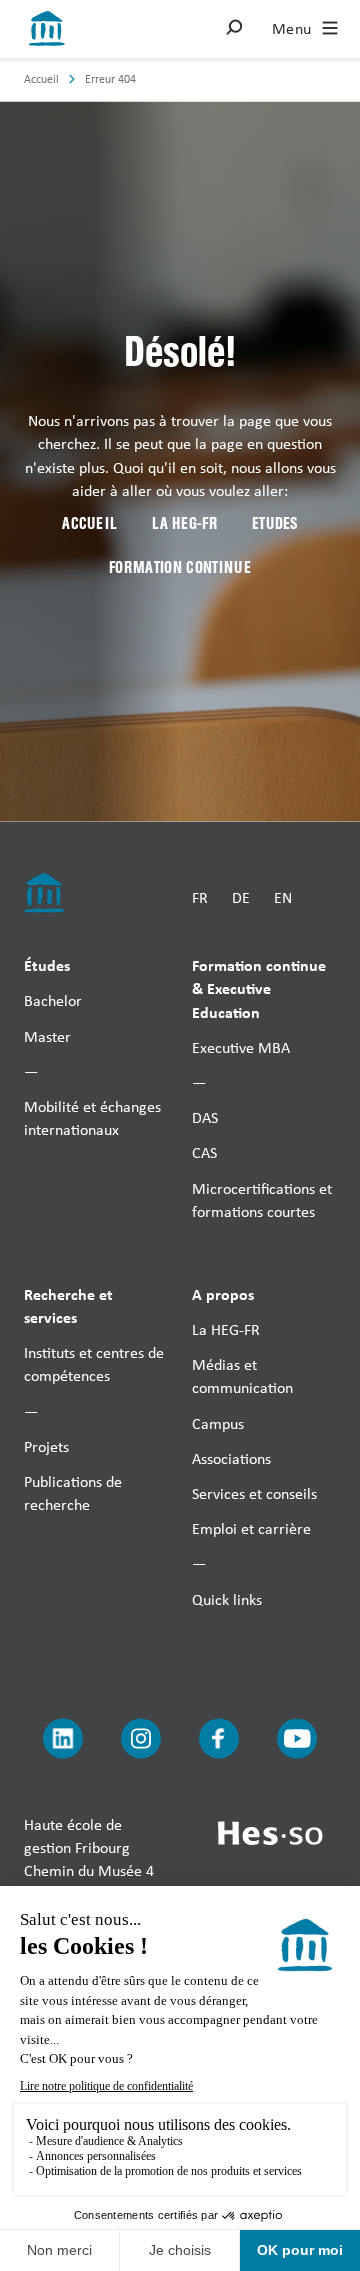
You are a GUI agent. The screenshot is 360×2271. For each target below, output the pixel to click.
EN (283, 896)
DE (241, 896)
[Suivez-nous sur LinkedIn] (63, 1738)
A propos (223, 1293)
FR (200, 896)
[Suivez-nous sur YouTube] (297, 1738)
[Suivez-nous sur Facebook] (219, 1738)
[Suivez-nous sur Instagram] (141, 1738)
